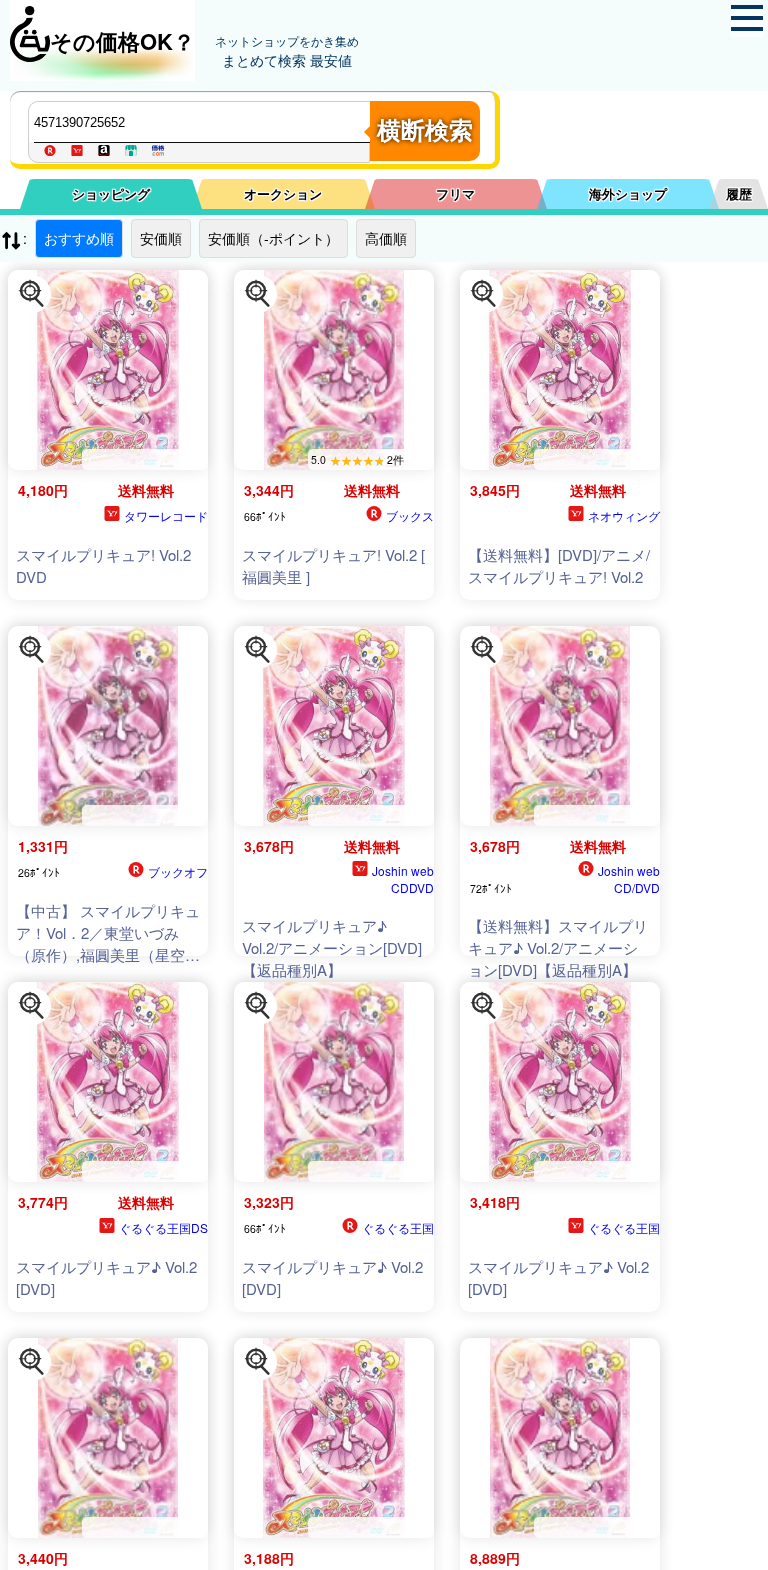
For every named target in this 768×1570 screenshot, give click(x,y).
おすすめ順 (79, 238)
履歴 (739, 193)
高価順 (386, 238)
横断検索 (425, 130)
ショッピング (111, 193)
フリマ (455, 193)
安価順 (161, 238)
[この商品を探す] (32, 294)
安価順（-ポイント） (273, 238)
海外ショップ (628, 193)
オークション (283, 193)
